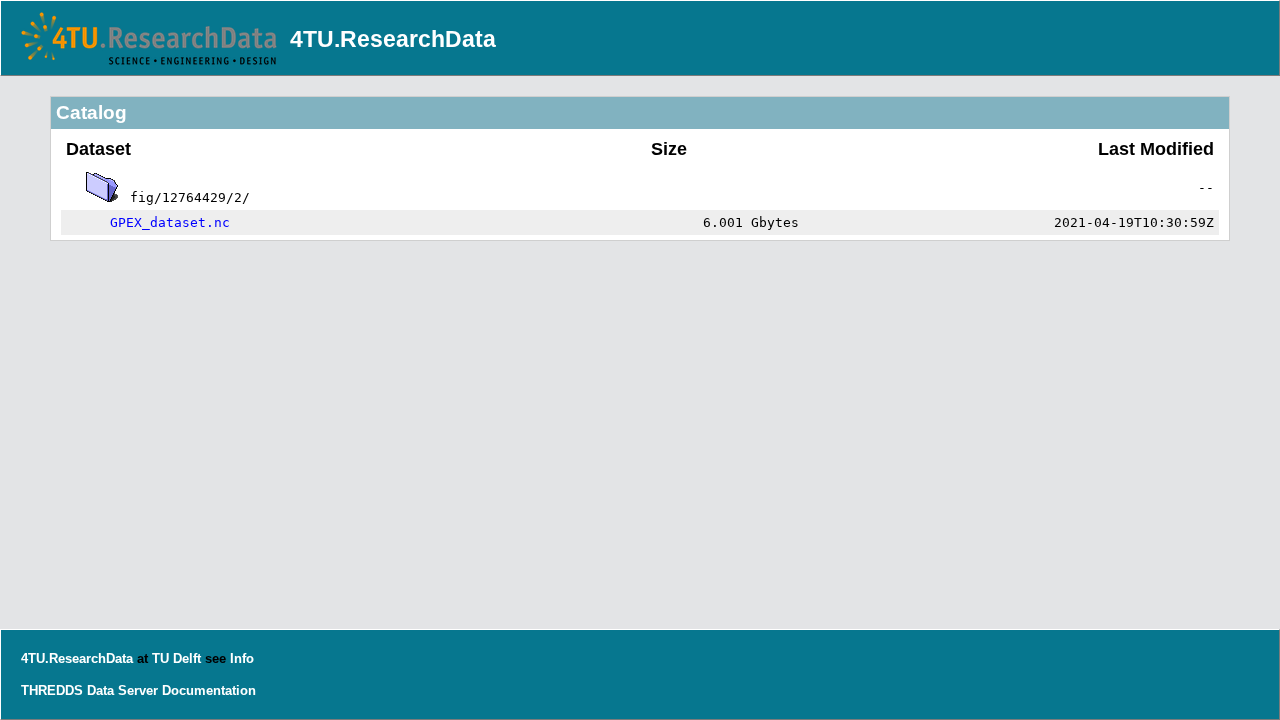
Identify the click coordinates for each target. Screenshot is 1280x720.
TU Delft (176, 658)
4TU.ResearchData (393, 39)
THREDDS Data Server (89, 690)
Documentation (209, 690)
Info (242, 658)
